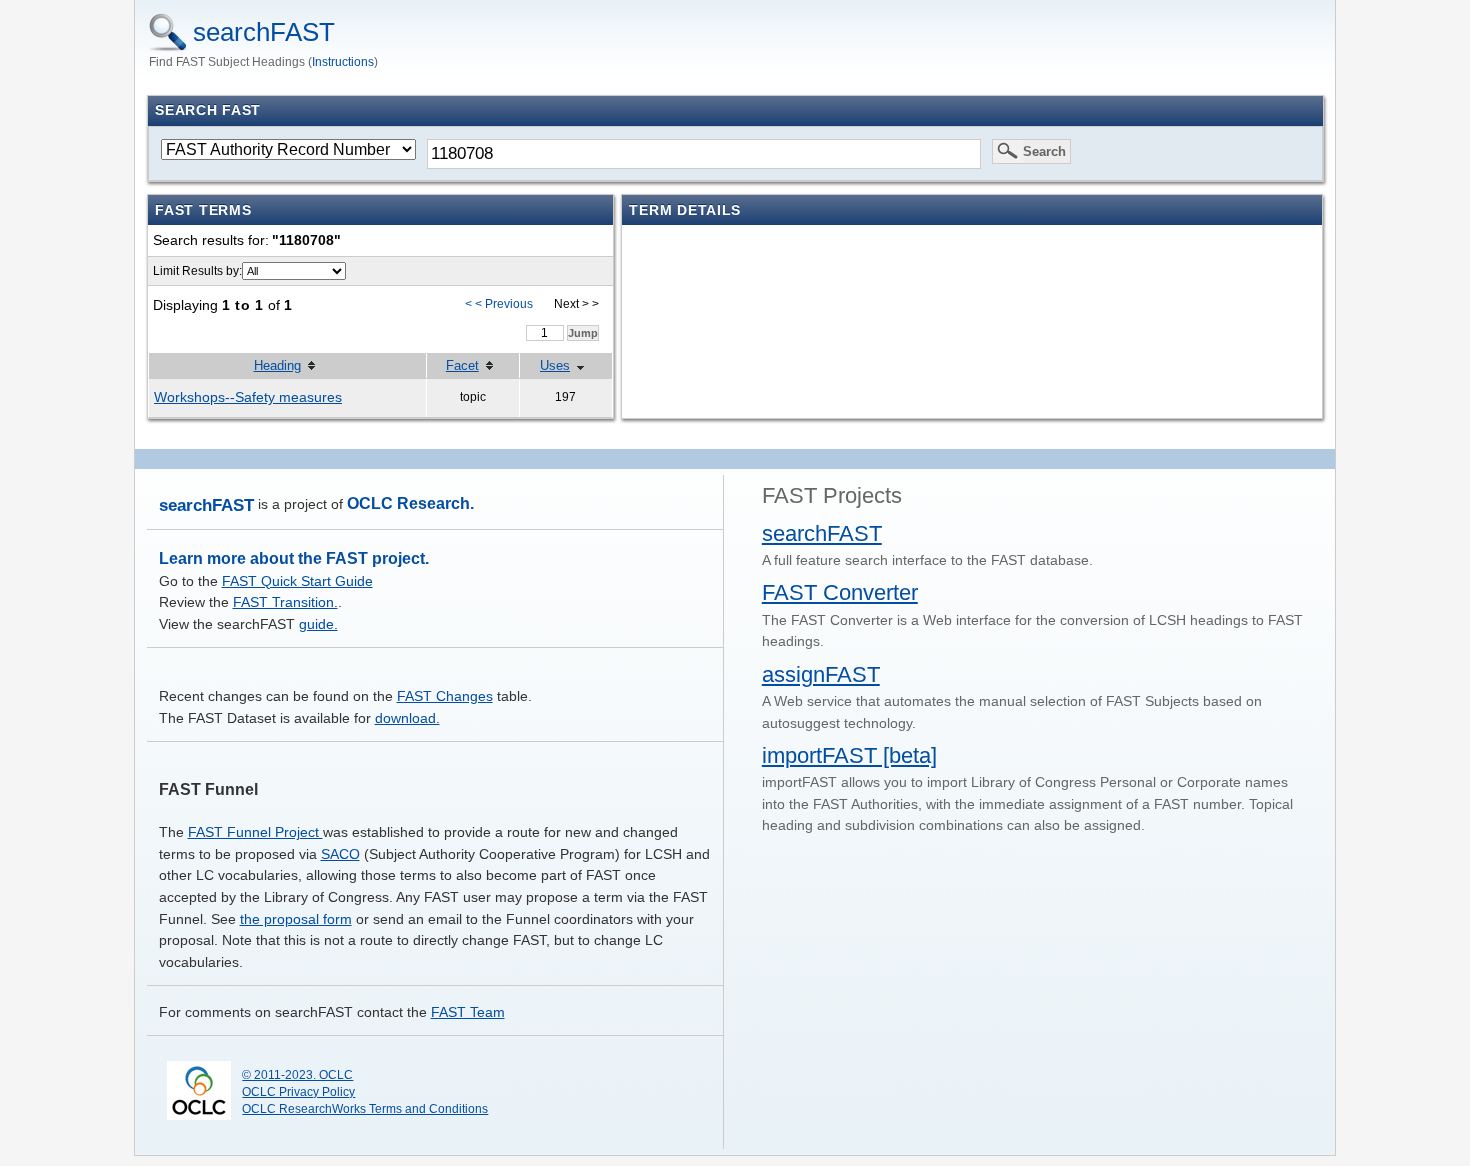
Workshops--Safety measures (248, 397)
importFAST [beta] (849, 755)
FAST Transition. (285, 602)
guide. (318, 624)
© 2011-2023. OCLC (297, 1075)
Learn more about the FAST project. (294, 558)
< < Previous (499, 304)
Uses (555, 365)
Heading (277, 365)
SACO (340, 854)
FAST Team (468, 1012)
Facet (462, 365)
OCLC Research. (410, 503)
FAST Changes (445, 696)
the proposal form (296, 919)
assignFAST (821, 674)
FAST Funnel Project (255, 832)
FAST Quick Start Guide (297, 581)
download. (407, 718)
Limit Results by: (197, 271)
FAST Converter (840, 592)
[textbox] (704, 154)
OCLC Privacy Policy (298, 1092)
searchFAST (264, 32)
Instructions (343, 62)
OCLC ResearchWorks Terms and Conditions (365, 1109)
